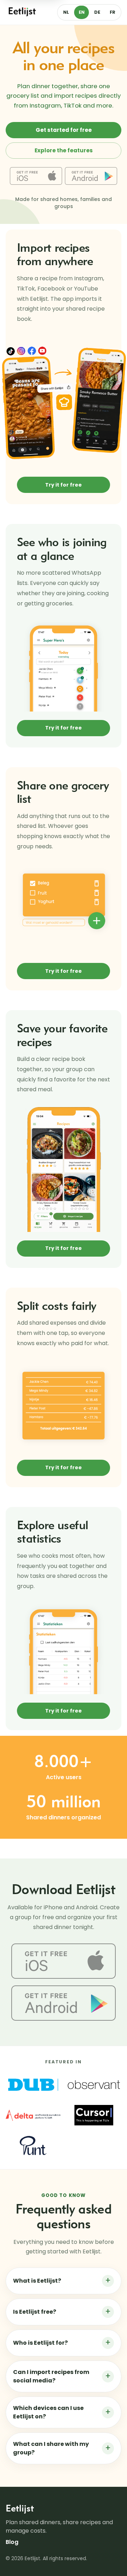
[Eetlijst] (23, 12)
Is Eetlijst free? (62, 2312)
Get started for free (64, 130)
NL (66, 12)
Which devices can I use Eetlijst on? (62, 2412)
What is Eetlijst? (62, 2281)
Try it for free (64, 485)
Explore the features (64, 150)
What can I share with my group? (62, 2448)
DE (97, 12)
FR (113, 12)
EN (82, 12)
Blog (12, 2542)
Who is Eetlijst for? (62, 2343)
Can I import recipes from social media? (62, 2376)
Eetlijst (20, 2508)
